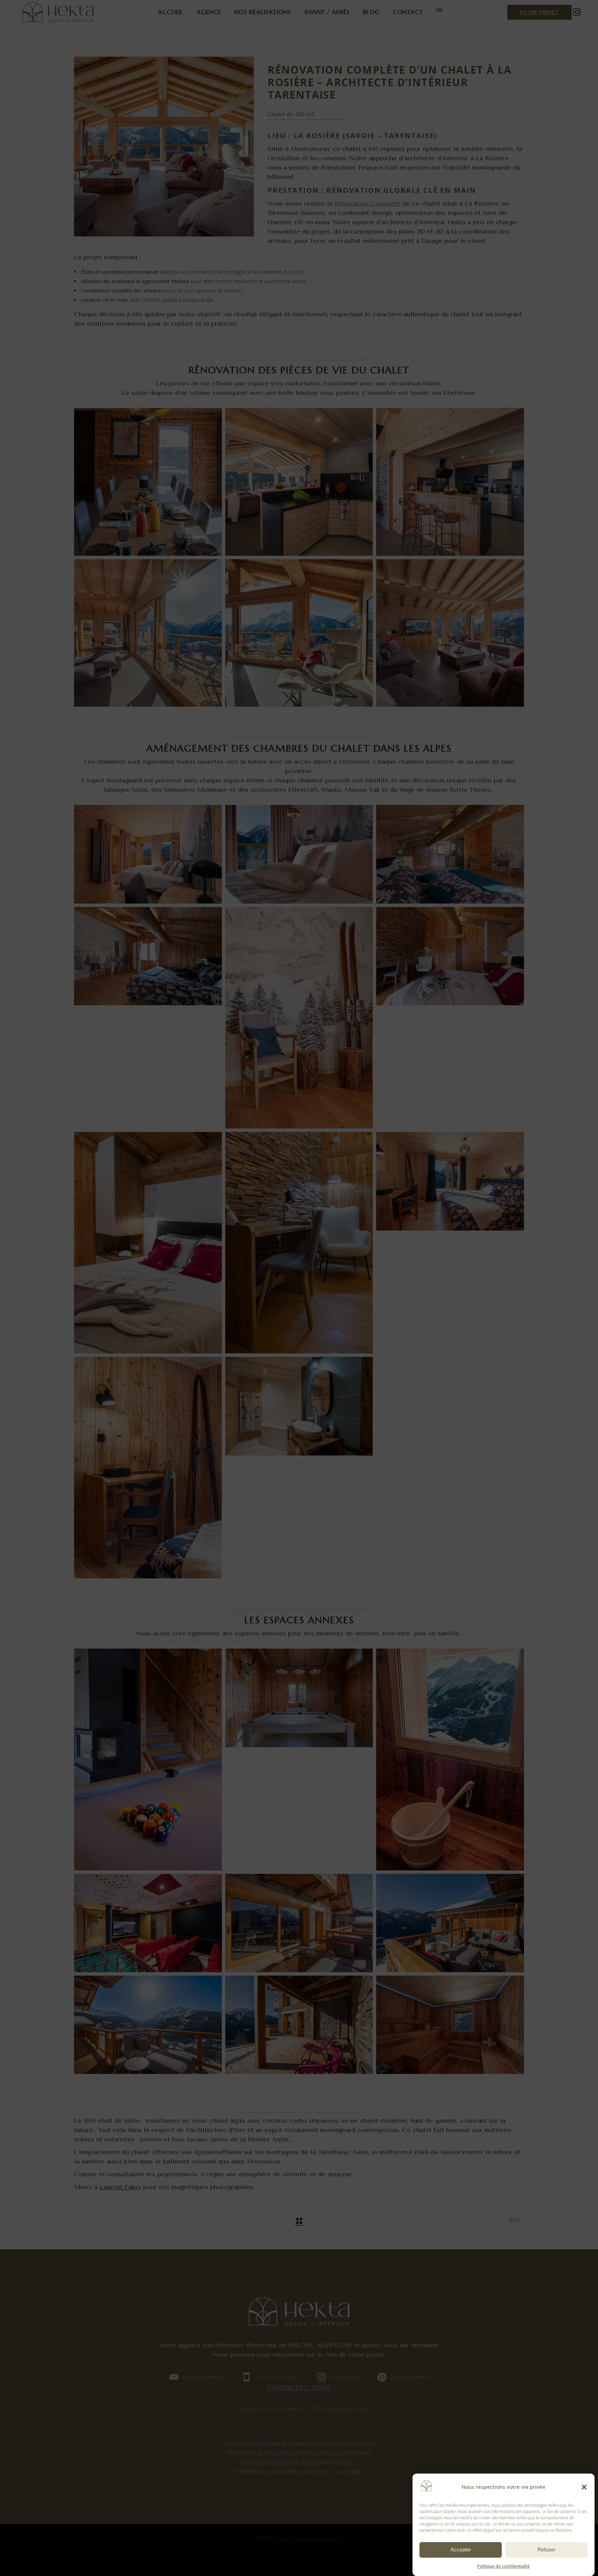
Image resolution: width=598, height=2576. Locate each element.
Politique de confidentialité (504, 2566)
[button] (584, 2487)
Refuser (546, 2550)
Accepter (461, 2550)
